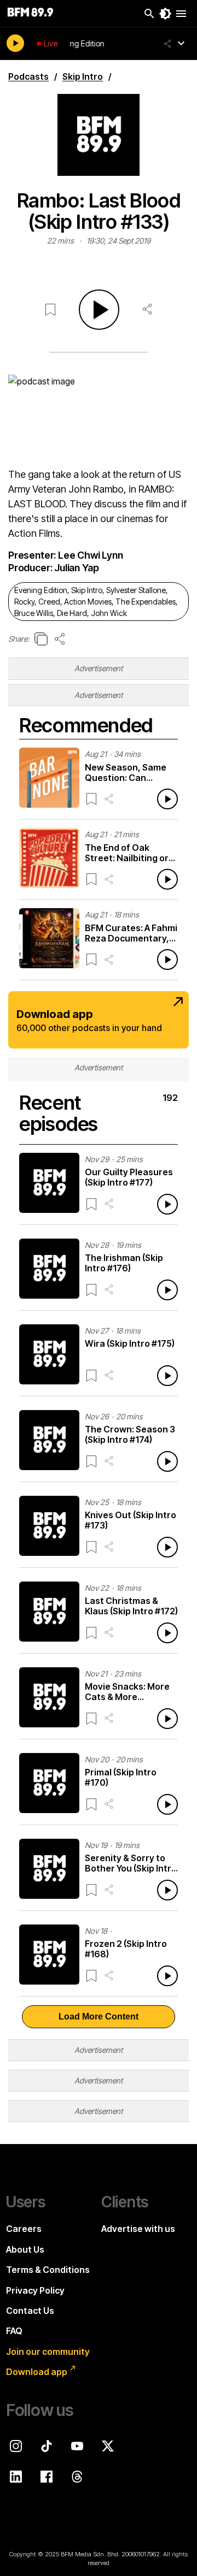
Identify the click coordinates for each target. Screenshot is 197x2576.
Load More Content (99, 2017)
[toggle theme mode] (165, 14)
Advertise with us (138, 2229)
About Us (25, 2249)
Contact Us (30, 2311)
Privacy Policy (35, 2290)
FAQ (14, 2331)
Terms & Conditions (48, 2270)
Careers (24, 2229)
